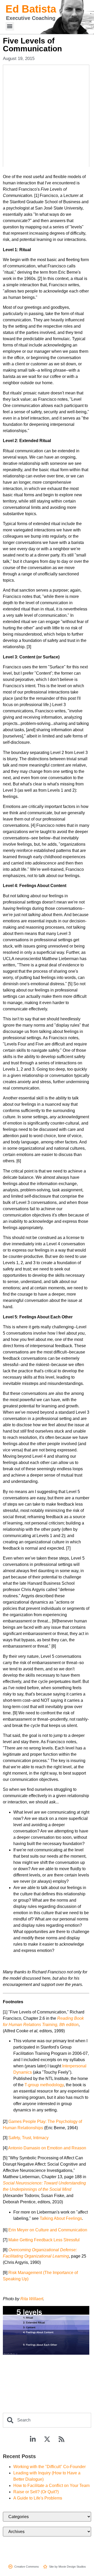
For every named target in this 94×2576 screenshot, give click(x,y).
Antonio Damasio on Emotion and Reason (47, 2148)
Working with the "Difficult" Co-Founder (49, 2467)
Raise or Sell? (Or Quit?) (36, 2492)
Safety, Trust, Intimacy (28, 2138)
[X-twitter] (47, 2439)
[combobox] (47, 2420)
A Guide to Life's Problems (38, 2498)
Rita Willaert (32, 2299)
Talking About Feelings (61, 2218)
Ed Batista (31, 9)
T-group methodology (44, 2085)
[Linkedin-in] (33, 2439)
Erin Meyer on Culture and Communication (48, 2230)
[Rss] (61, 2439)
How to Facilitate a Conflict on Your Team (51, 2486)
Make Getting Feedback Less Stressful (44, 2240)
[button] (10, 26)
